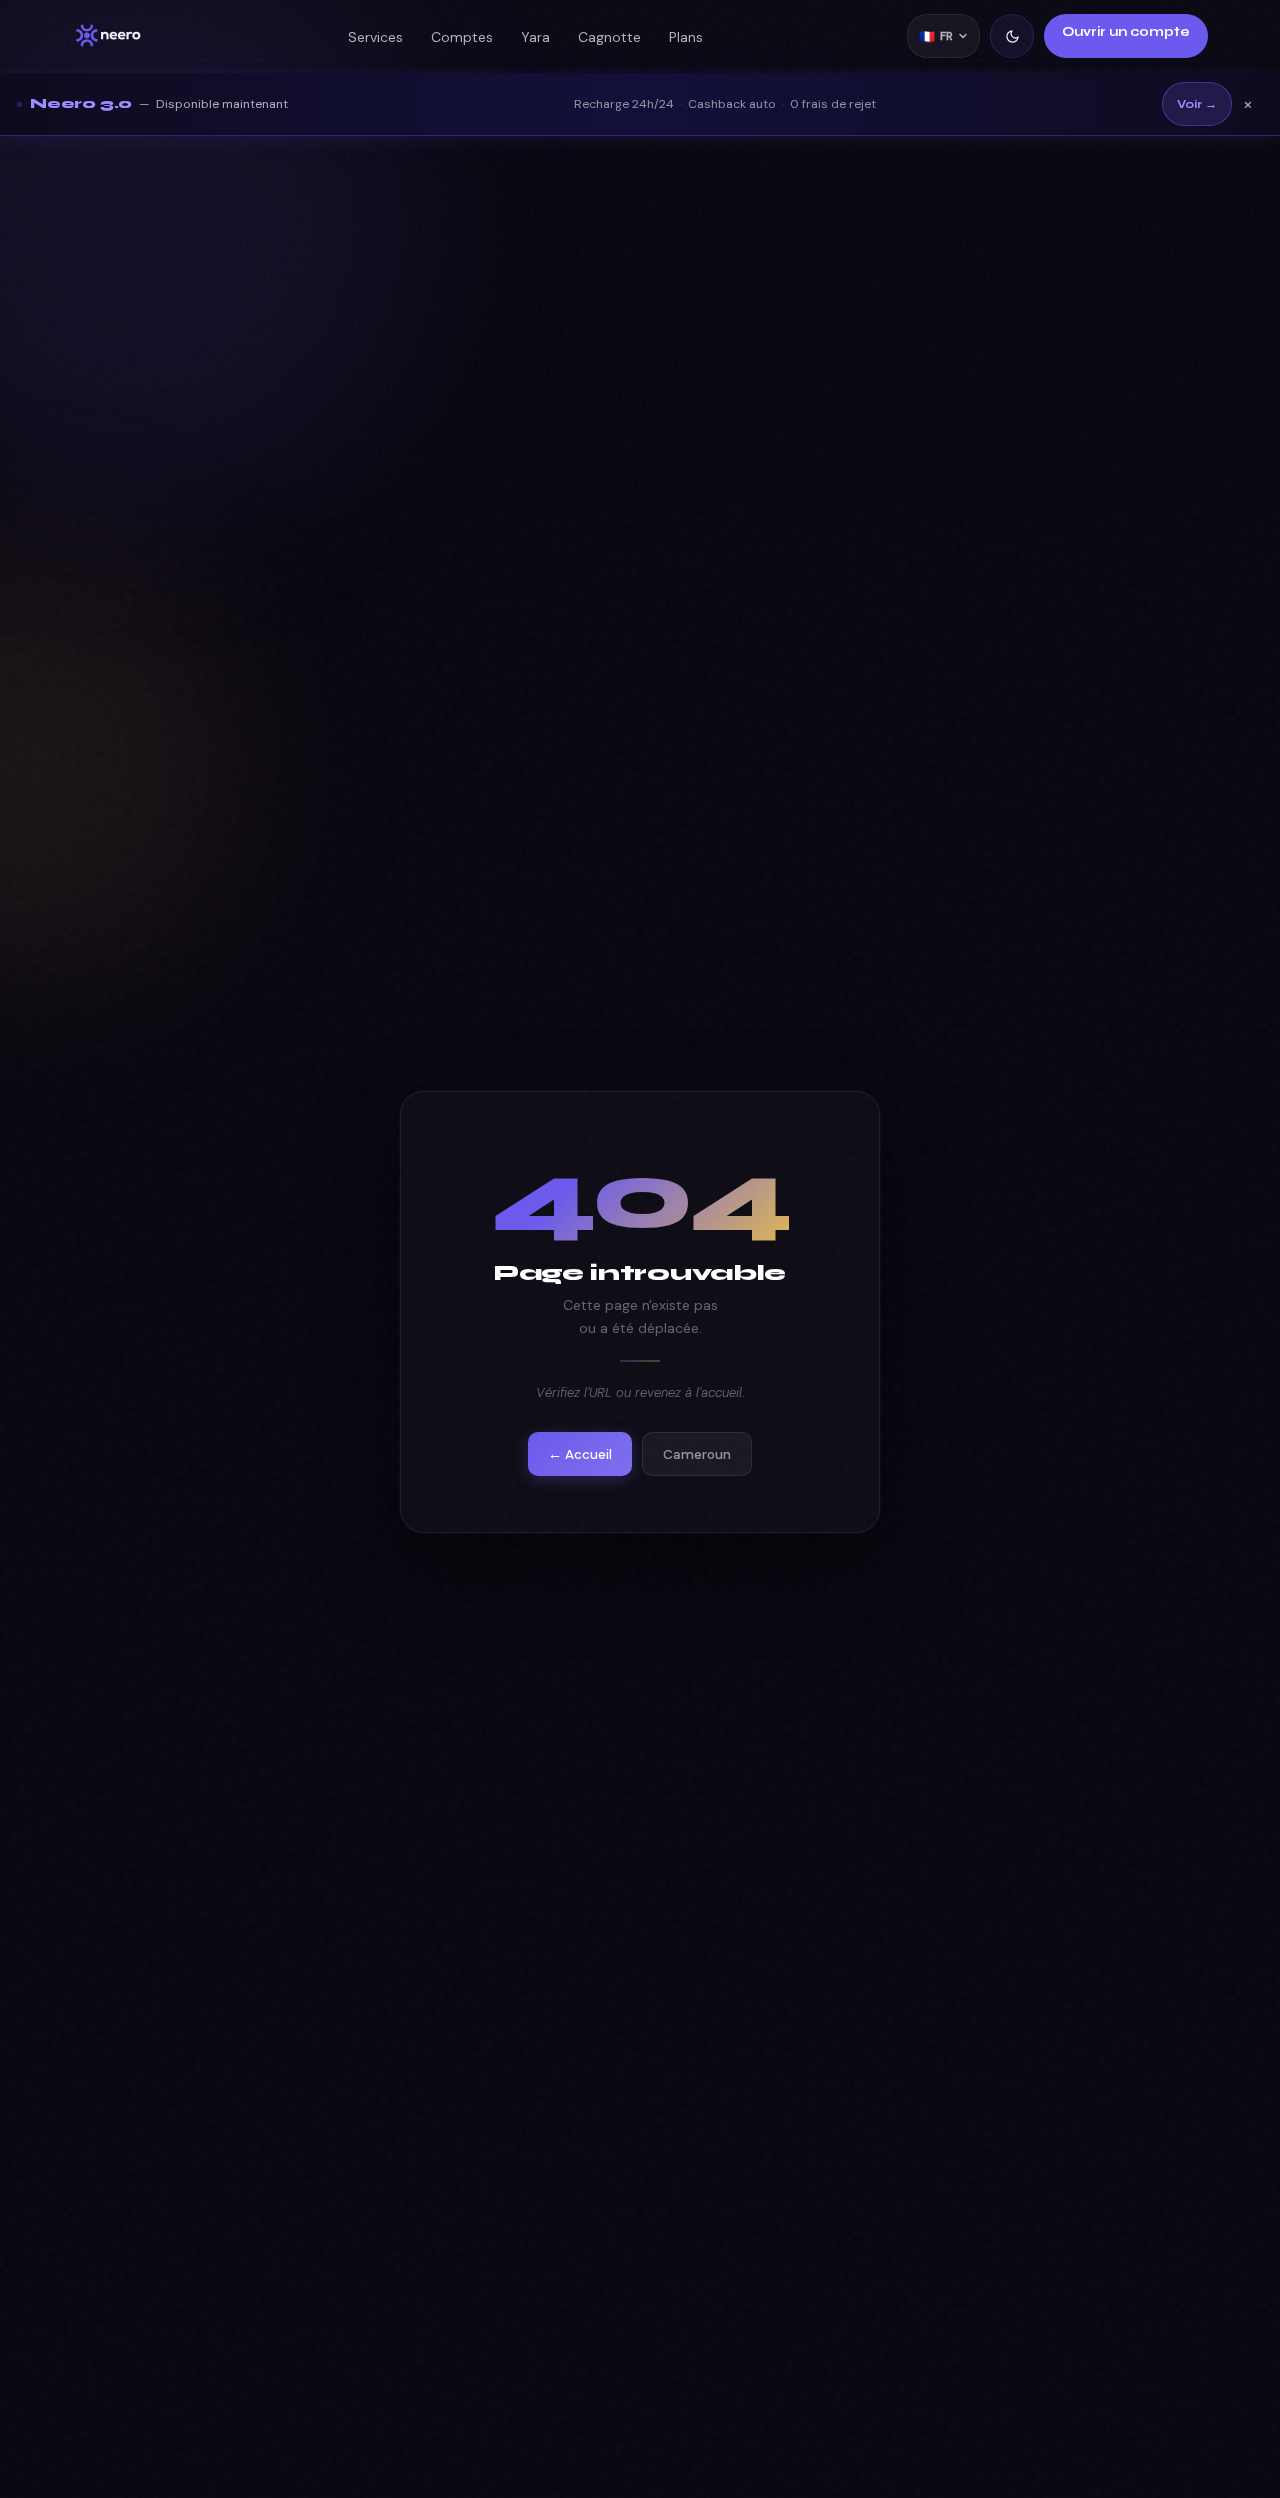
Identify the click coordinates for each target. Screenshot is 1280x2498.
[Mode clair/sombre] (1012, 36)
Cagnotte (609, 37)
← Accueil (580, 1453)
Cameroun (697, 1453)
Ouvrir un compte (1126, 32)
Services (375, 37)
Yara (535, 37)
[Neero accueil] (108, 36)
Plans (686, 37)
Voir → (1197, 104)
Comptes (462, 37)
